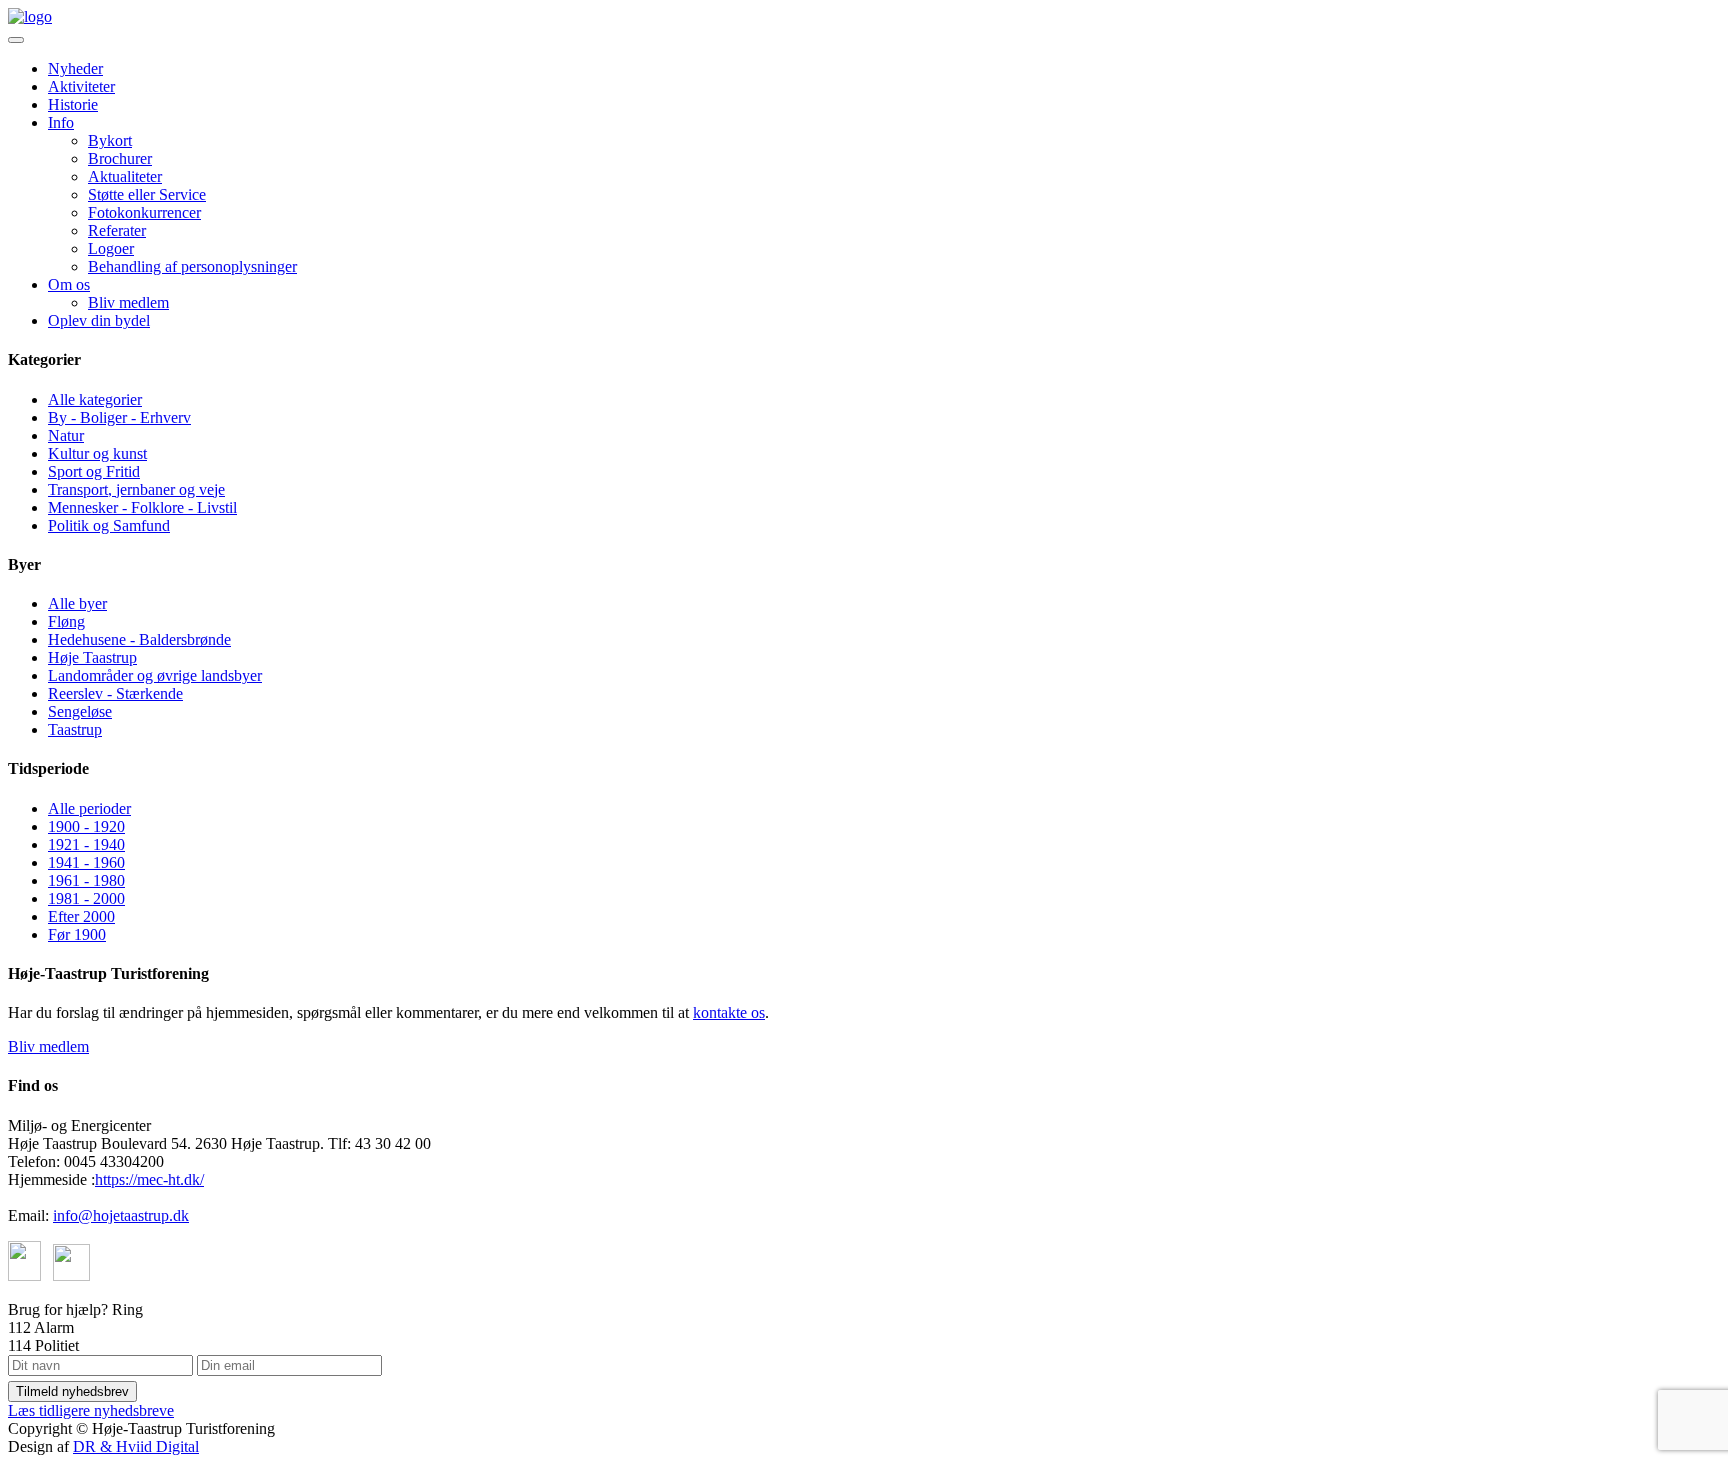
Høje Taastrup (92, 657)
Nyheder (75, 68)
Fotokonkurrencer (144, 212)
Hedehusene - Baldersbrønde (139, 639)
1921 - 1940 (86, 844)
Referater (117, 230)
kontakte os (729, 1012)
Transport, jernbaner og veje (136, 489)
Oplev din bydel (99, 320)
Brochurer (120, 158)
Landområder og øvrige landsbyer (155, 675)
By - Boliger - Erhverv (119, 417)
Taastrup (75, 729)
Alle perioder (89, 808)
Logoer (111, 248)
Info (61, 122)
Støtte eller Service (147, 194)
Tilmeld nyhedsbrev (72, 1391)
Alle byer (77, 603)
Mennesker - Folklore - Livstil (142, 507)
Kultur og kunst (97, 453)
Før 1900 (77, 934)
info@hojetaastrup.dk (121, 1215)
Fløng (66, 621)
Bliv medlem (128, 302)
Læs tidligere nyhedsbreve (91, 1410)
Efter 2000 (81, 916)
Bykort (110, 140)
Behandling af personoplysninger (192, 266)
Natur (66, 435)
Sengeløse (80, 711)
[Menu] (16, 40)
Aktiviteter (81, 86)
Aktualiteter (125, 176)
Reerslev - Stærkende (115, 693)
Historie (73, 104)
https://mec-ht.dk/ (149, 1179)
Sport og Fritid (94, 471)
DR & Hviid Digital (136, 1446)
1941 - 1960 (86, 862)
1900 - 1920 (86, 826)
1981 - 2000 (86, 898)
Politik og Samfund (109, 525)
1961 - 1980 (86, 880)
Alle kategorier (95, 399)
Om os (69, 284)
